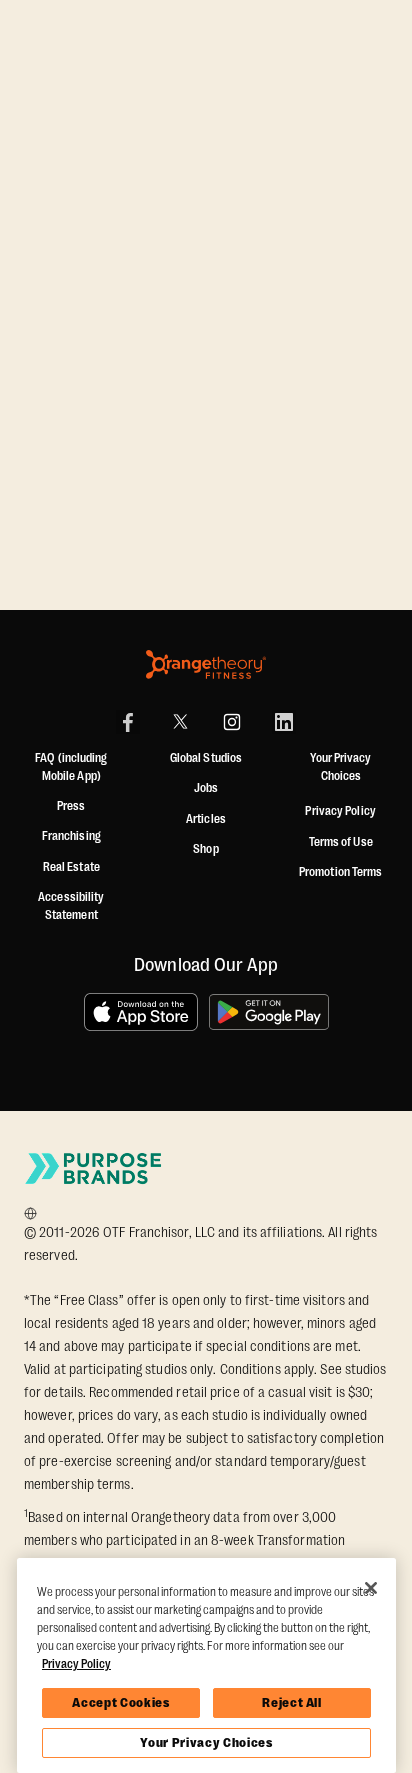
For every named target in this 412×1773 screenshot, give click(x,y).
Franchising (71, 836)
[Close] (371, 1588)
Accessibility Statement (71, 906)
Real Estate (71, 867)
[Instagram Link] (232, 722)
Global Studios (206, 758)
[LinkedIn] (284, 722)
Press (71, 806)
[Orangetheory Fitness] (206, 664)
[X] (180, 722)
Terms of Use (341, 842)
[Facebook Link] (128, 722)
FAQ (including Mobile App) (71, 767)
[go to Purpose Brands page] (94, 1168)
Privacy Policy (340, 811)
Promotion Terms (341, 872)
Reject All (292, 1702)
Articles (206, 819)
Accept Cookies (120, 1702)
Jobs (206, 788)
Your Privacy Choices (206, 1742)
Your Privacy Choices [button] (340, 767)
